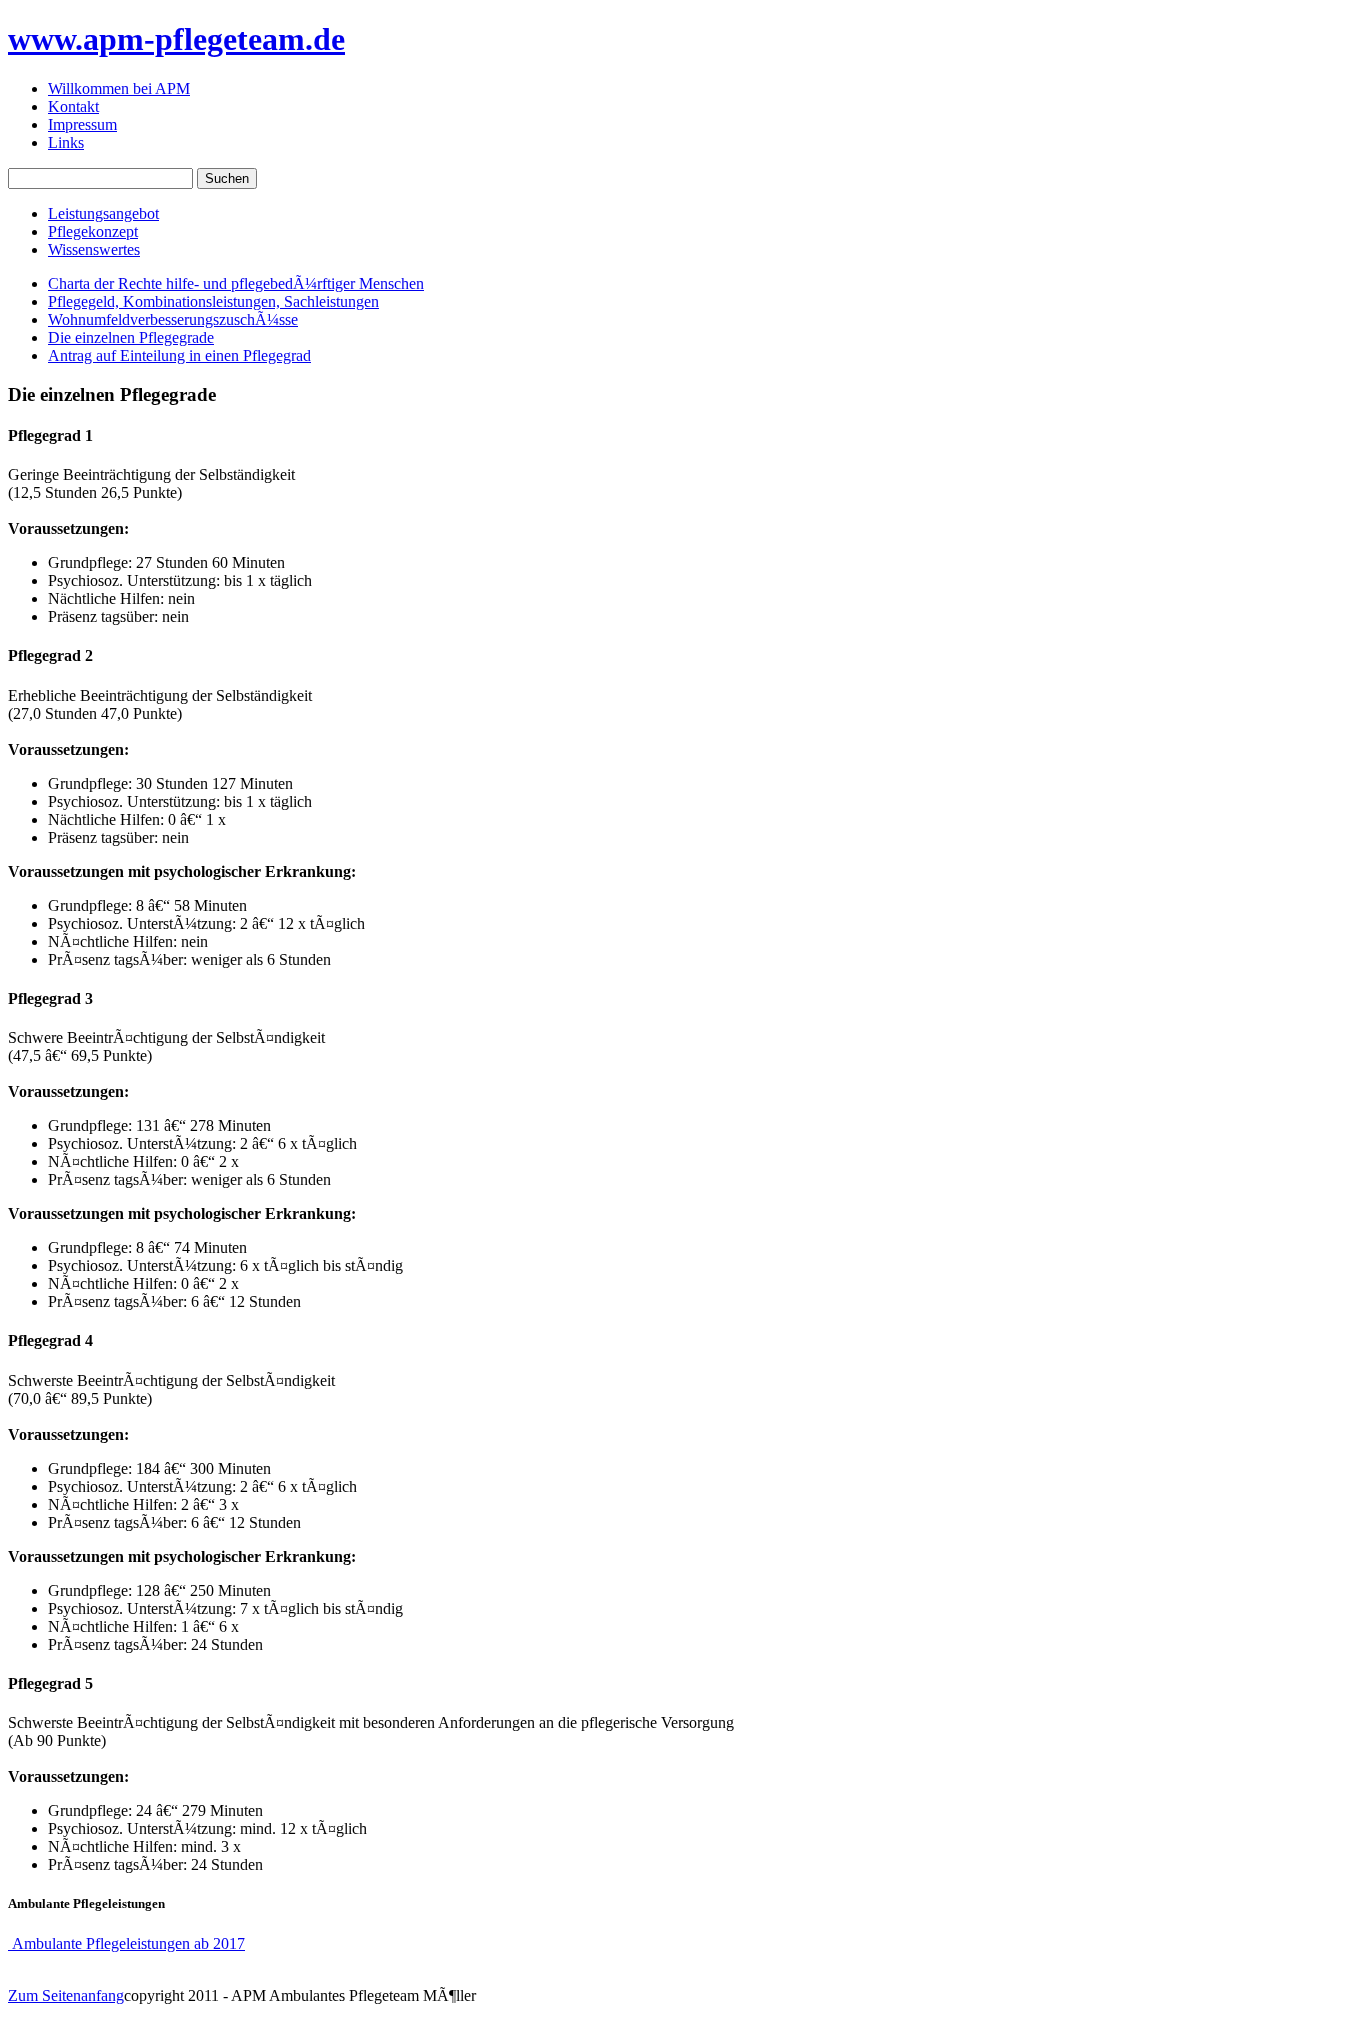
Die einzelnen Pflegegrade (131, 337)
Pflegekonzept (93, 231)
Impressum (82, 124)
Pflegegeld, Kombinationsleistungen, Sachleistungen (213, 301)
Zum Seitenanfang (66, 1995)
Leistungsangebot (103, 213)
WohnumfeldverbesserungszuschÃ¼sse (173, 319)
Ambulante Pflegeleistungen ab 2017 (126, 1943)
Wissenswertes (94, 249)
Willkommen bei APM (119, 88)
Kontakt (73, 106)
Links (66, 142)
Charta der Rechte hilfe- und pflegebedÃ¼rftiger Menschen (236, 283)
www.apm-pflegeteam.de (176, 39)
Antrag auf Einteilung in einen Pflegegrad (179, 355)
